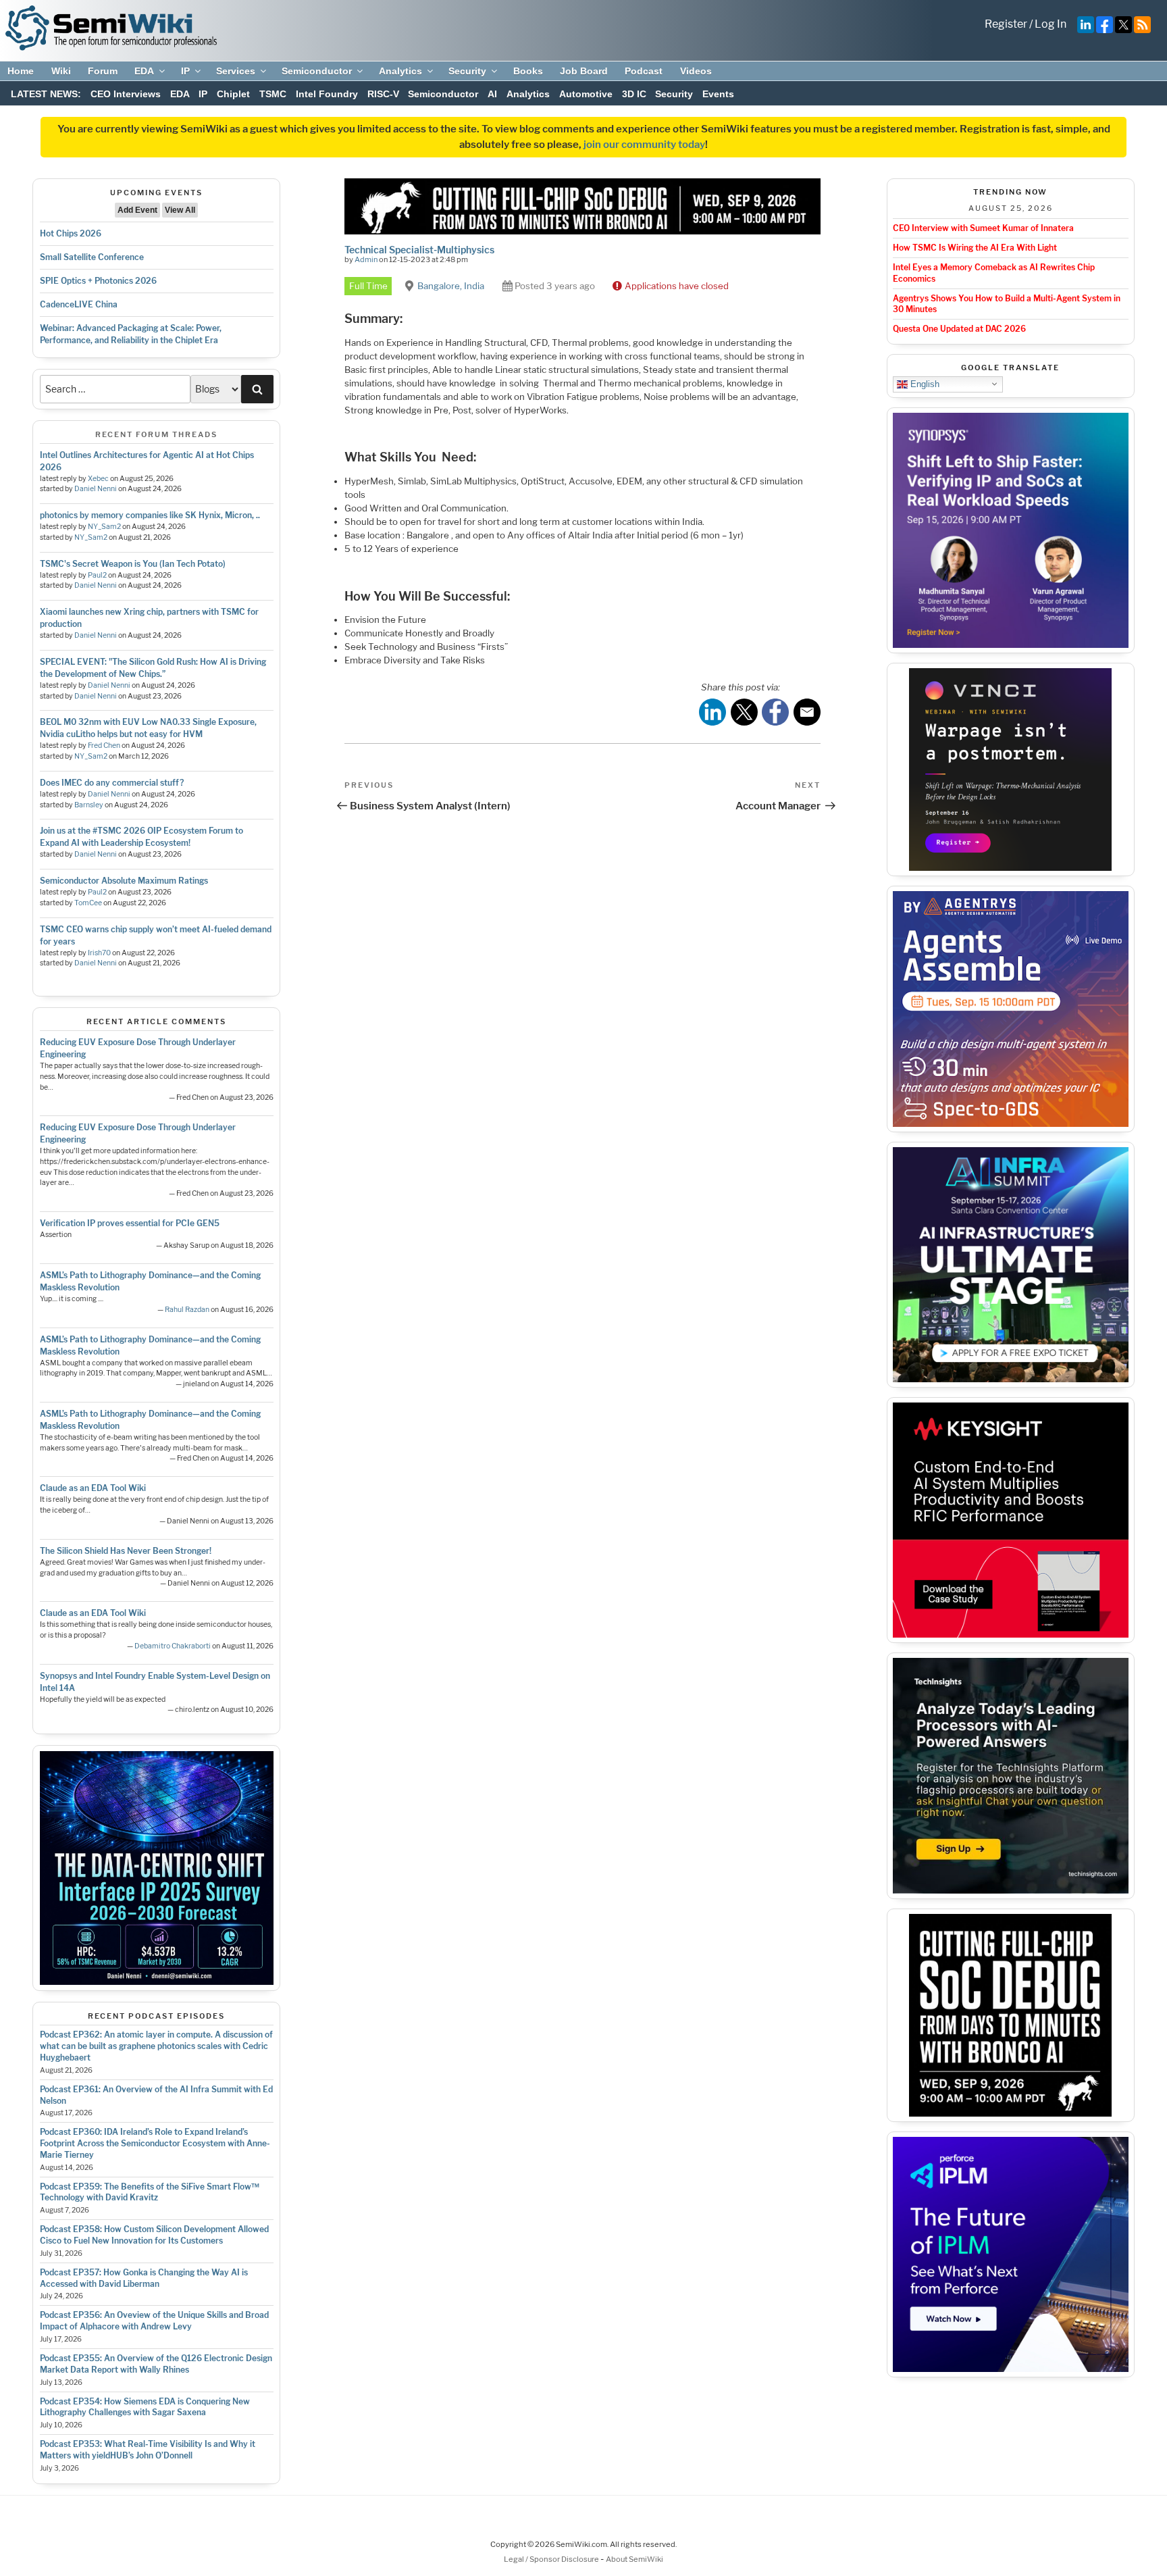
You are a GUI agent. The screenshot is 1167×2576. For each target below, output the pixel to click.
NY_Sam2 (104, 527)
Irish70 (99, 953)
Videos (696, 71)
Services (236, 71)
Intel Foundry (327, 94)
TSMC (273, 94)
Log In (1051, 24)
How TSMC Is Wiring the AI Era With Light (975, 248)
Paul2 (97, 575)
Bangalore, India (451, 286)
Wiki (61, 71)
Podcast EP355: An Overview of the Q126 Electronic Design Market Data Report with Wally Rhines (156, 2364)
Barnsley (89, 805)
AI (492, 94)
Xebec (98, 479)
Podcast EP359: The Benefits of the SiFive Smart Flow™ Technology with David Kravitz (150, 2192)
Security (467, 71)
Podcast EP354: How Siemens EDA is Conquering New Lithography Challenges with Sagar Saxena (145, 2407)
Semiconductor (317, 71)
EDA (144, 71)
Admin (366, 259)
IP (185, 71)
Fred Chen (104, 746)
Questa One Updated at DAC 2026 (959, 329)
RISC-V (383, 94)
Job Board (584, 71)
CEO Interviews (126, 94)
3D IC (634, 94)
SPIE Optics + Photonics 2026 (98, 281)
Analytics (400, 71)
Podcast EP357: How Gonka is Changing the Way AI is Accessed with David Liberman (144, 2278)
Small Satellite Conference (92, 257)
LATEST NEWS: (46, 94)
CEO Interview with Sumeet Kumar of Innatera (983, 228)
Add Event (137, 210)
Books (528, 71)
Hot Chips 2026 (71, 233)
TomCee (88, 903)
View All (180, 210)
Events (718, 94)
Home (21, 71)
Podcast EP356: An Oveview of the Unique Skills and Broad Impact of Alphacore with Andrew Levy (154, 2321)
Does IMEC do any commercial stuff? (112, 783)
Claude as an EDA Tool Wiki (93, 1488)
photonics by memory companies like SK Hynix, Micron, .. (150, 515)
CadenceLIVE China (79, 304)
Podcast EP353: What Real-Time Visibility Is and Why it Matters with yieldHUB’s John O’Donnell (148, 2450)
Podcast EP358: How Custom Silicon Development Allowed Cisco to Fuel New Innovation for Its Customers (154, 2235)
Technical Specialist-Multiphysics (419, 250)
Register (1006, 24)
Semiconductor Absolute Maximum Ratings (124, 881)
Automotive (586, 94)
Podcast (644, 71)
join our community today (644, 145)
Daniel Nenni (96, 489)
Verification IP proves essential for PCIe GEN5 (130, 1223)
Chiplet (233, 94)
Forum (103, 71)
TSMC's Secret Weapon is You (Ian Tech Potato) (133, 564)
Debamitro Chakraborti (173, 1646)
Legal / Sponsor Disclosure (552, 2559)
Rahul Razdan (187, 1310)
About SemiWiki (634, 2559)
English (924, 383)
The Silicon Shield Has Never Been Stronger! (126, 1551)
